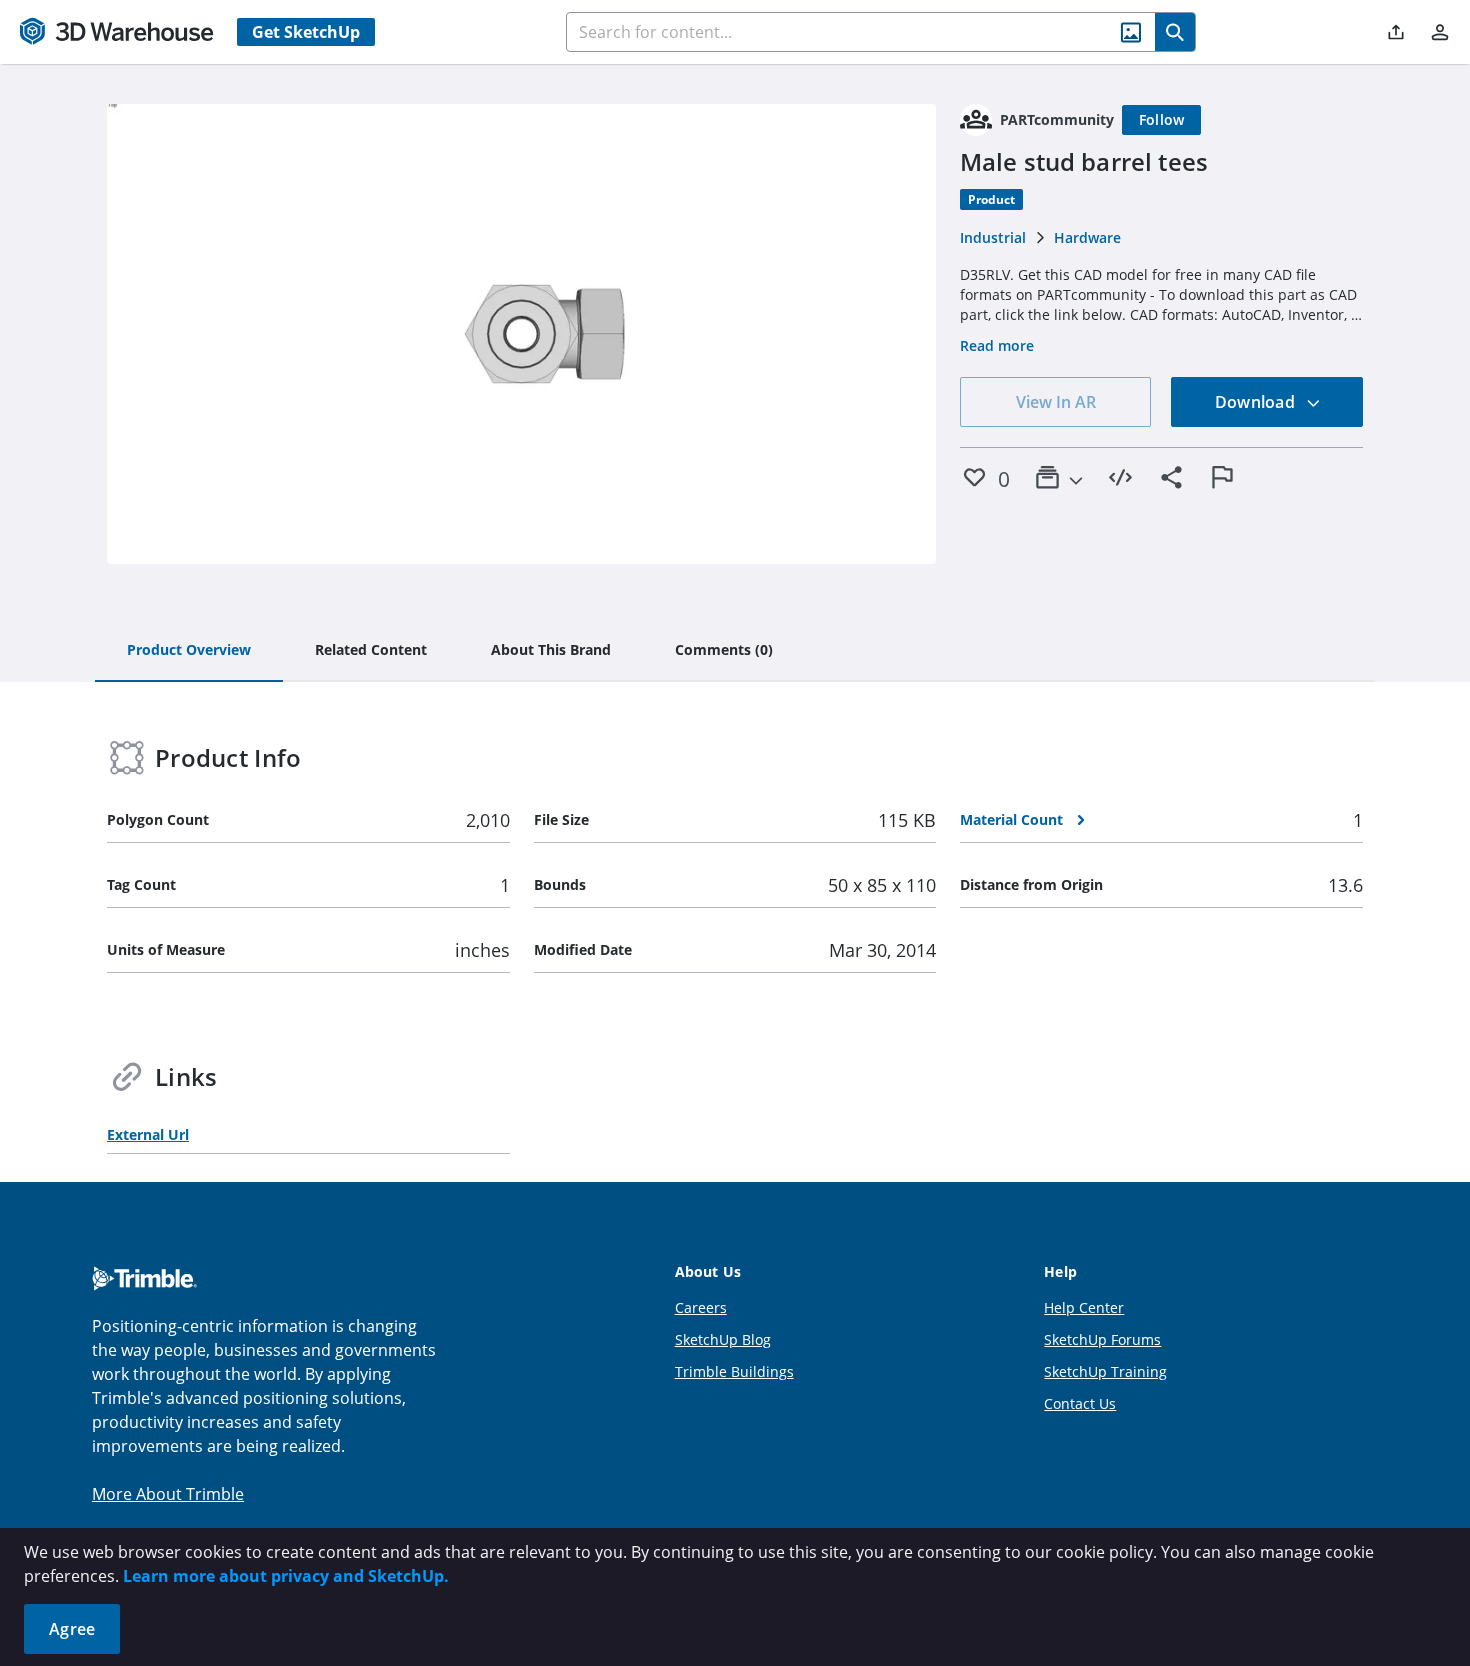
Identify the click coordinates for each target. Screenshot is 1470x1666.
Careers (701, 1307)
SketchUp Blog (723, 1339)
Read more (997, 345)
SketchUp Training (1105, 1371)
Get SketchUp (306, 32)
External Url (148, 1134)
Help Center (1084, 1307)
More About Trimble (168, 1494)
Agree (72, 1629)
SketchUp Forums (1102, 1339)
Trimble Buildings (734, 1371)
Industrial (993, 237)
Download (1257, 402)
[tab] (189, 651)
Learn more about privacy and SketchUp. (286, 1576)
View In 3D (521, 334)
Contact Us (1080, 1403)
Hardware (1087, 237)
